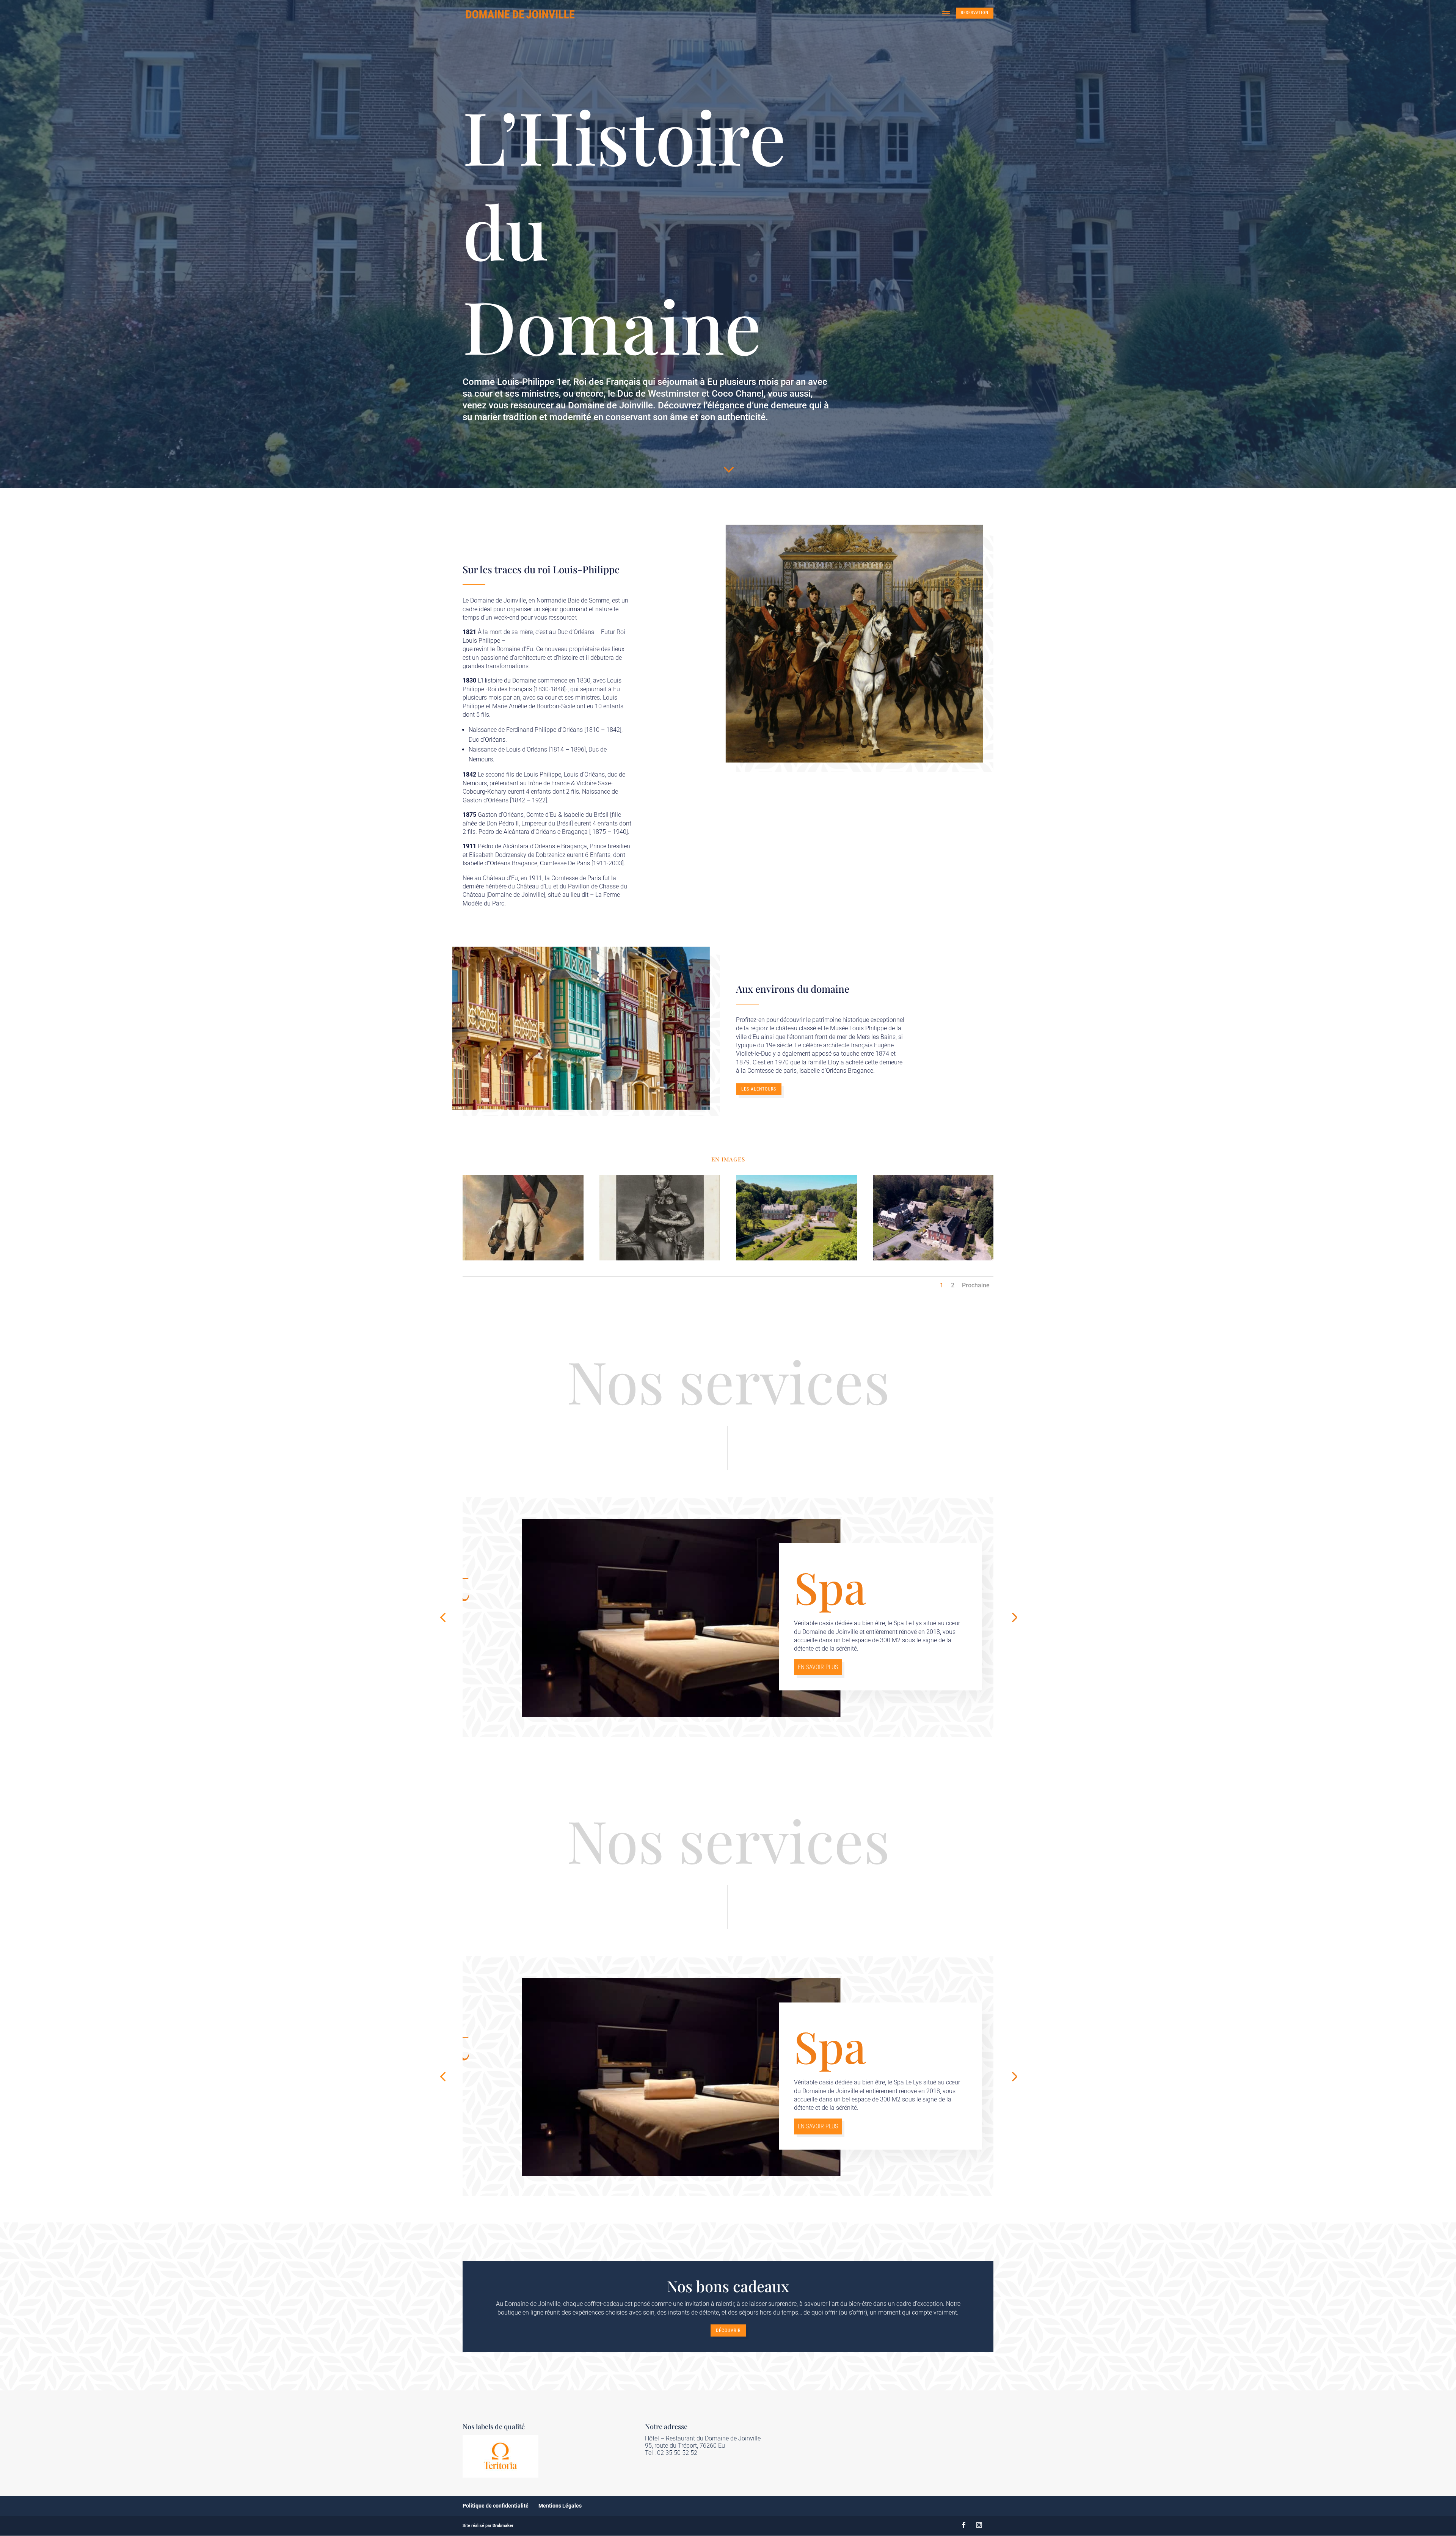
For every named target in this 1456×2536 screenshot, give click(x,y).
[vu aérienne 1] (796, 1258)
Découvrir (728, 2330)
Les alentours (759, 1089)
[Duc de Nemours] (523, 1258)
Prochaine (976, 1285)
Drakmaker (503, 2526)
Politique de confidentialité (496, 2506)
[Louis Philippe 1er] (660, 1258)
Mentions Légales (560, 2506)
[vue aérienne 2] (933, 1258)
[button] (443, 1617)
